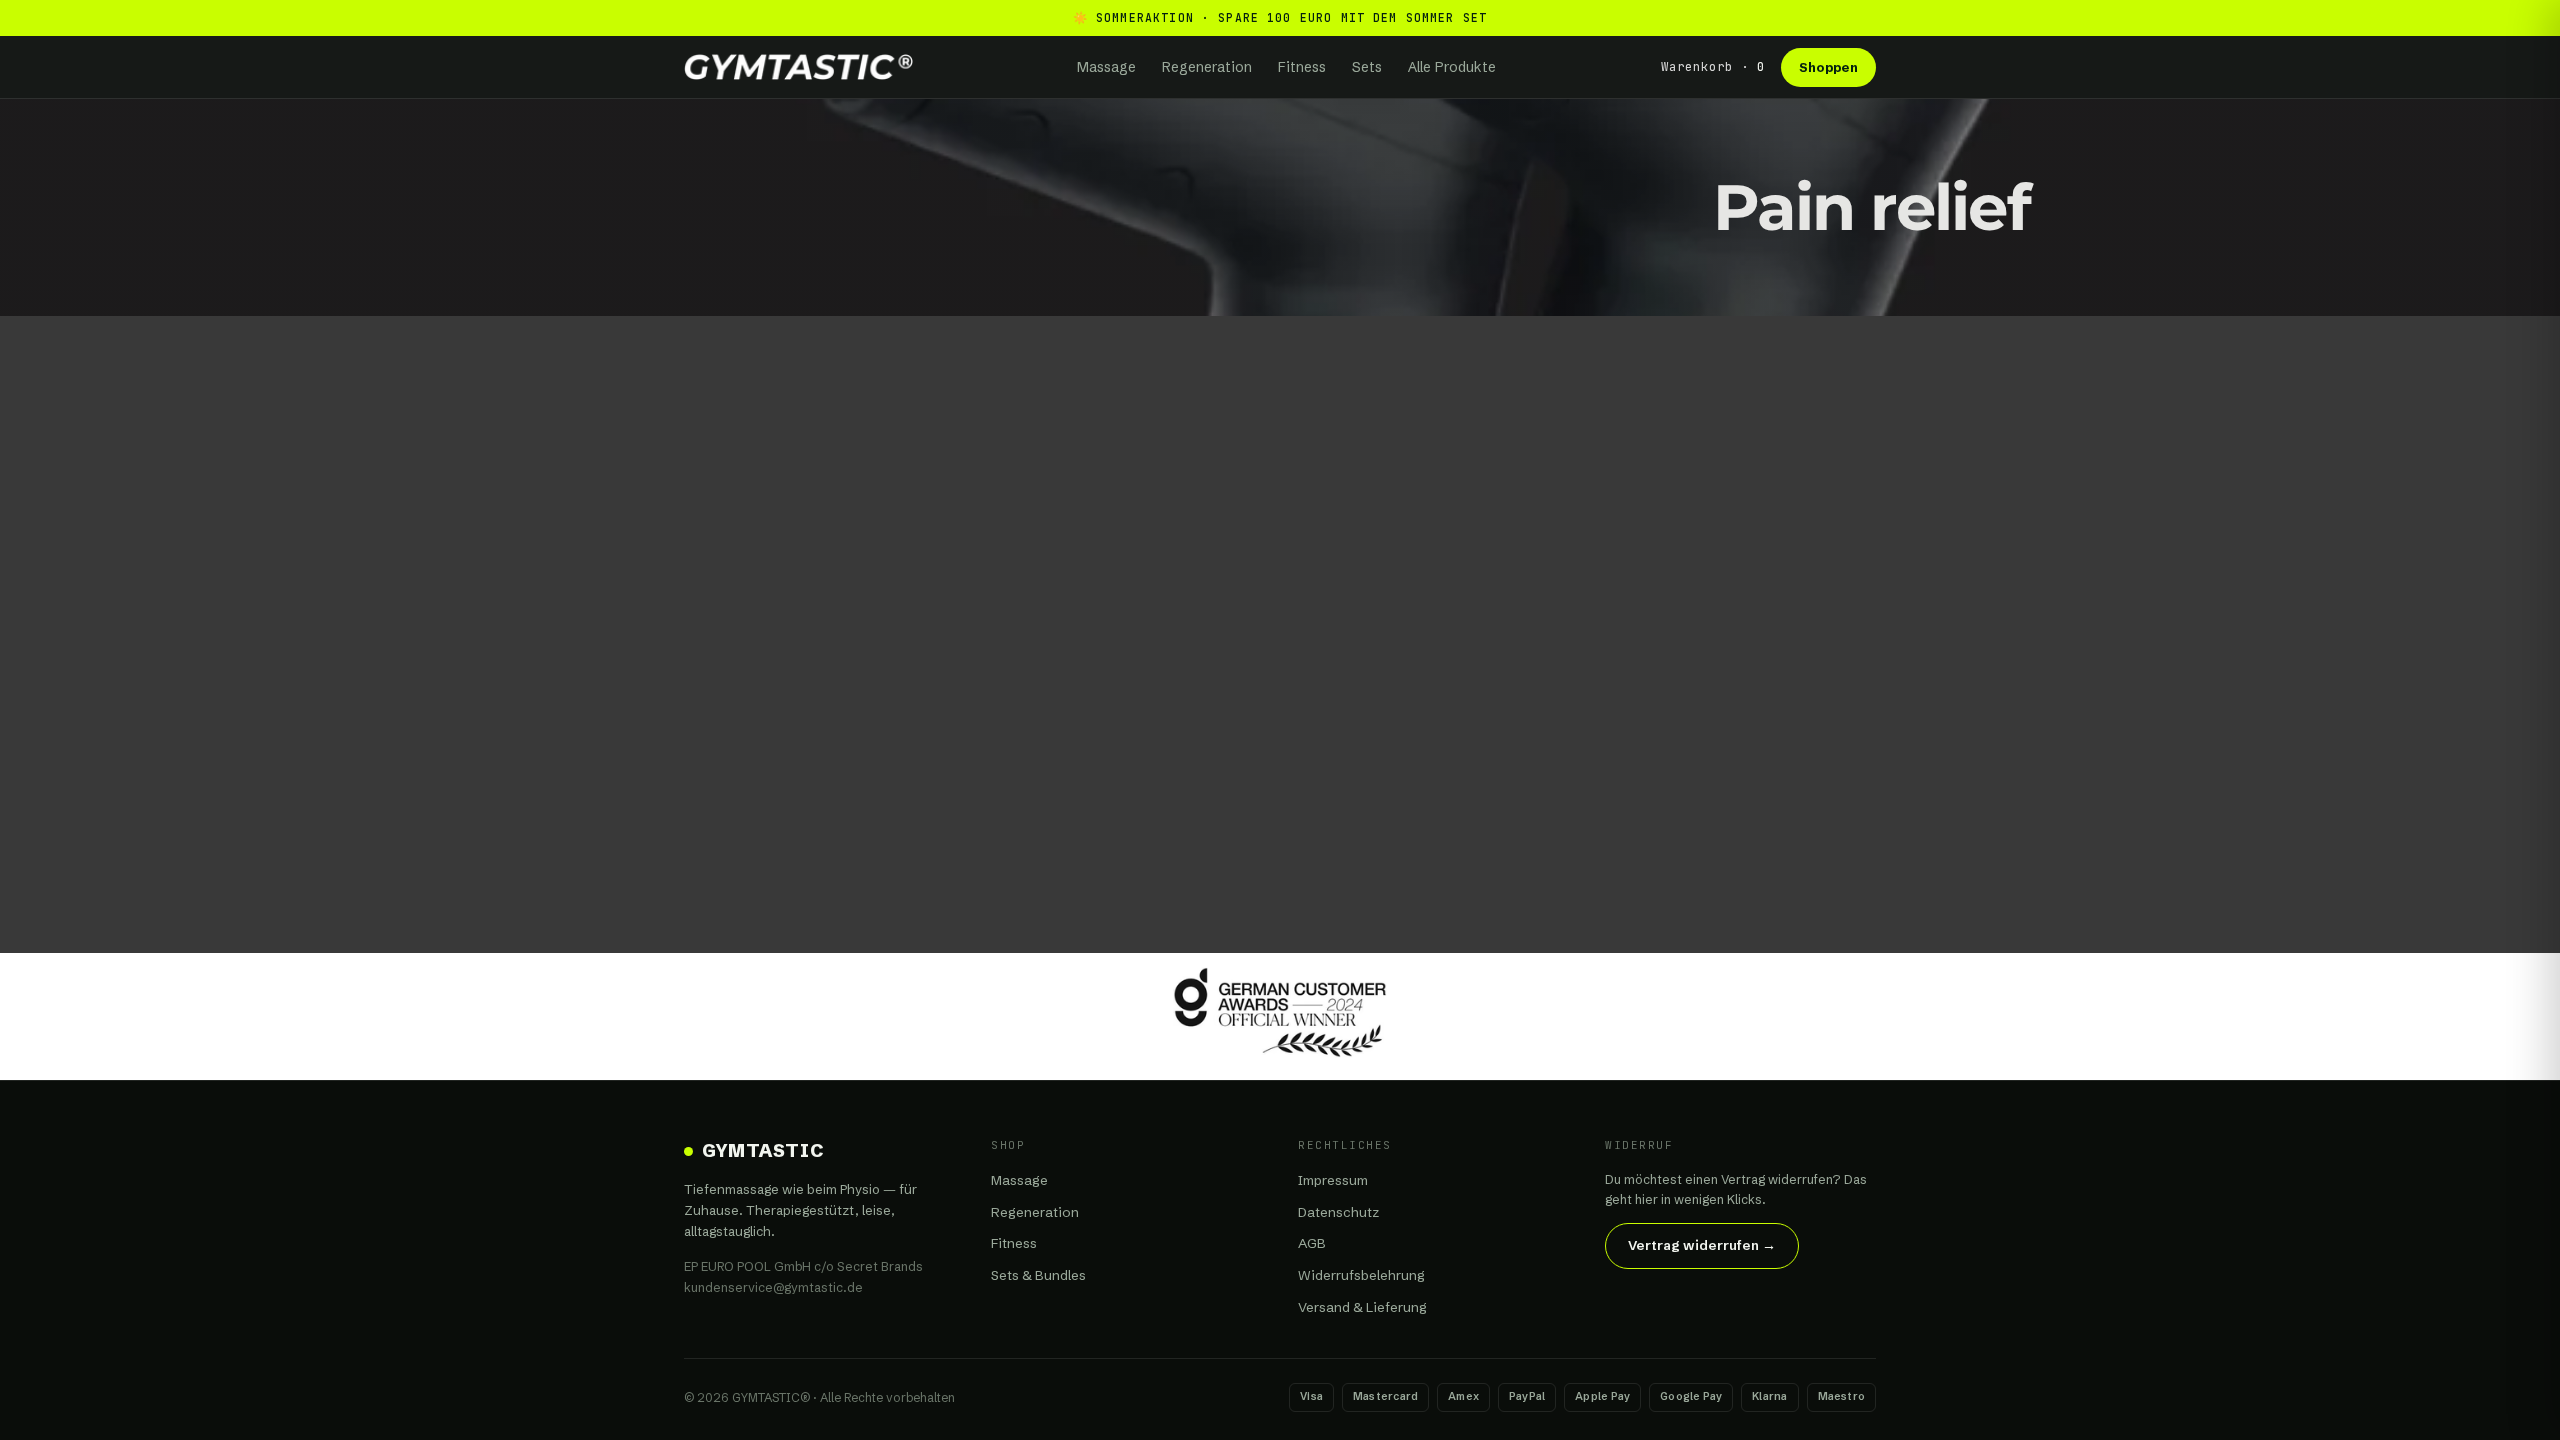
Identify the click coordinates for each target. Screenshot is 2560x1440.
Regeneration (1207, 67)
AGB (1312, 1243)
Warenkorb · (1713, 66)
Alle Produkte (1452, 67)
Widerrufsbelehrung (1361, 1275)
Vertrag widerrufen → (1702, 1245)
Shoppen (1828, 67)
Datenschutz (1338, 1212)
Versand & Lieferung (1362, 1307)
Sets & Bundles (1038, 1275)
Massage (1106, 67)
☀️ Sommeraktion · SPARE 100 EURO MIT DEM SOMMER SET (1280, 17)
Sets (1367, 67)
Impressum (1333, 1180)
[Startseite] (798, 67)
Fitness (1302, 67)
